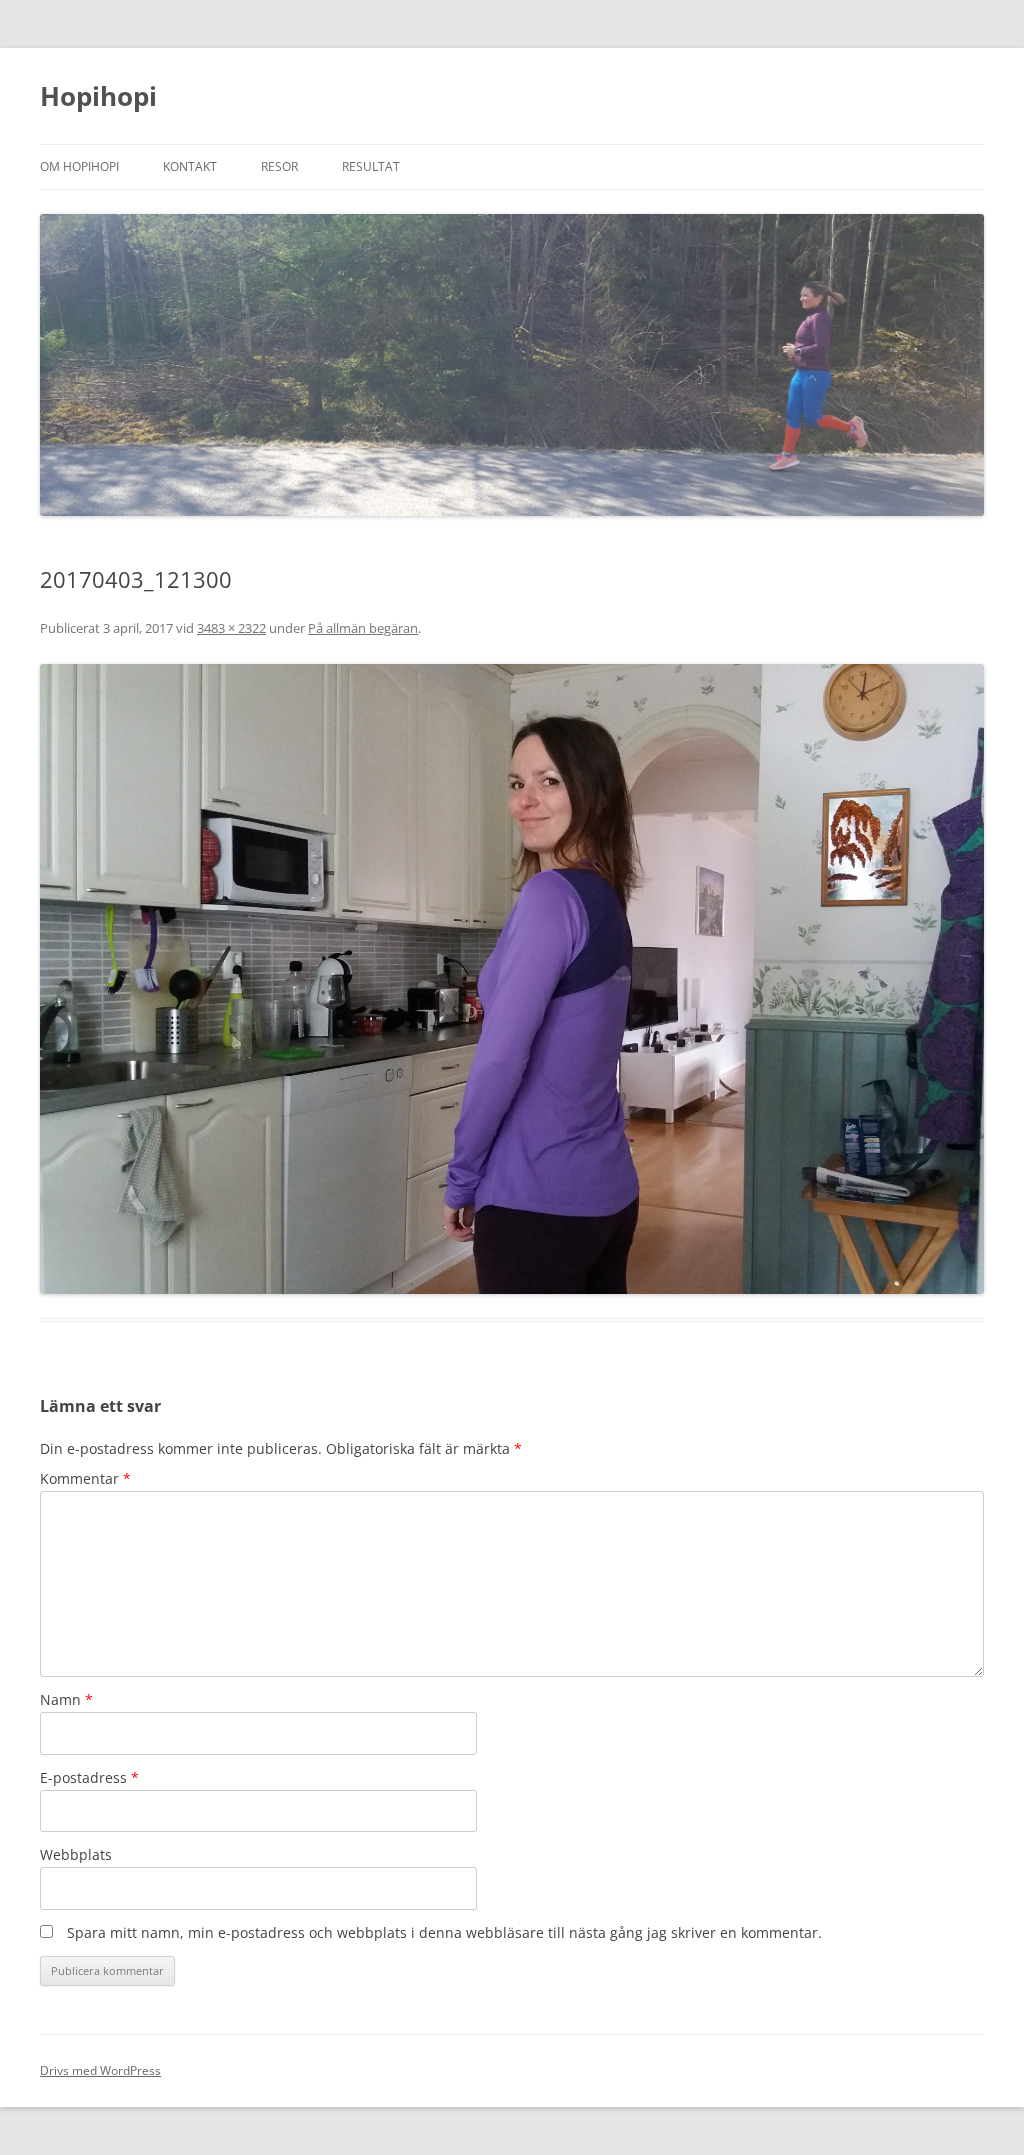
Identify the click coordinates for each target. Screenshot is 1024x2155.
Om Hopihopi (79, 166)
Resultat (371, 166)
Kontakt (190, 166)
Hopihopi (98, 96)
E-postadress (89, 1777)
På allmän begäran (363, 628)
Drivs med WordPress (100, 2070)
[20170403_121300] (512, 978)
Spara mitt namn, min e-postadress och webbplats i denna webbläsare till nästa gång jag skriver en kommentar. (444, 1932)
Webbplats (76, 1854)
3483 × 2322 (231, 628)
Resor (279, 166)
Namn (66, 1699)
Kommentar (85, 1478)
